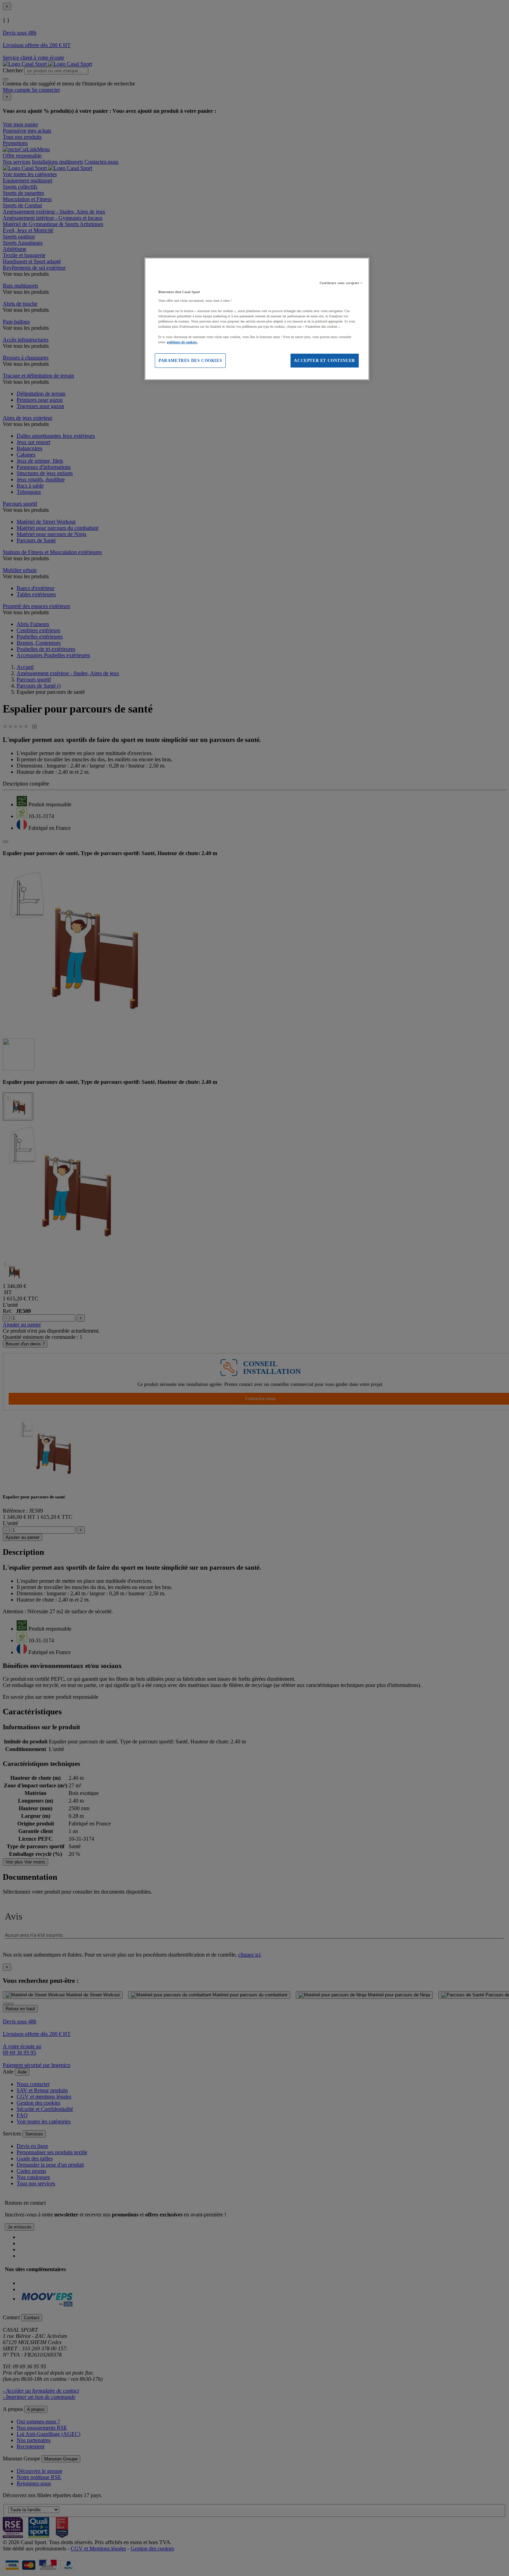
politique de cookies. (182, 342)
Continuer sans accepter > (341, 283)
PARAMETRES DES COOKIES (190, 361)
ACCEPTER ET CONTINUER (325, 361)
